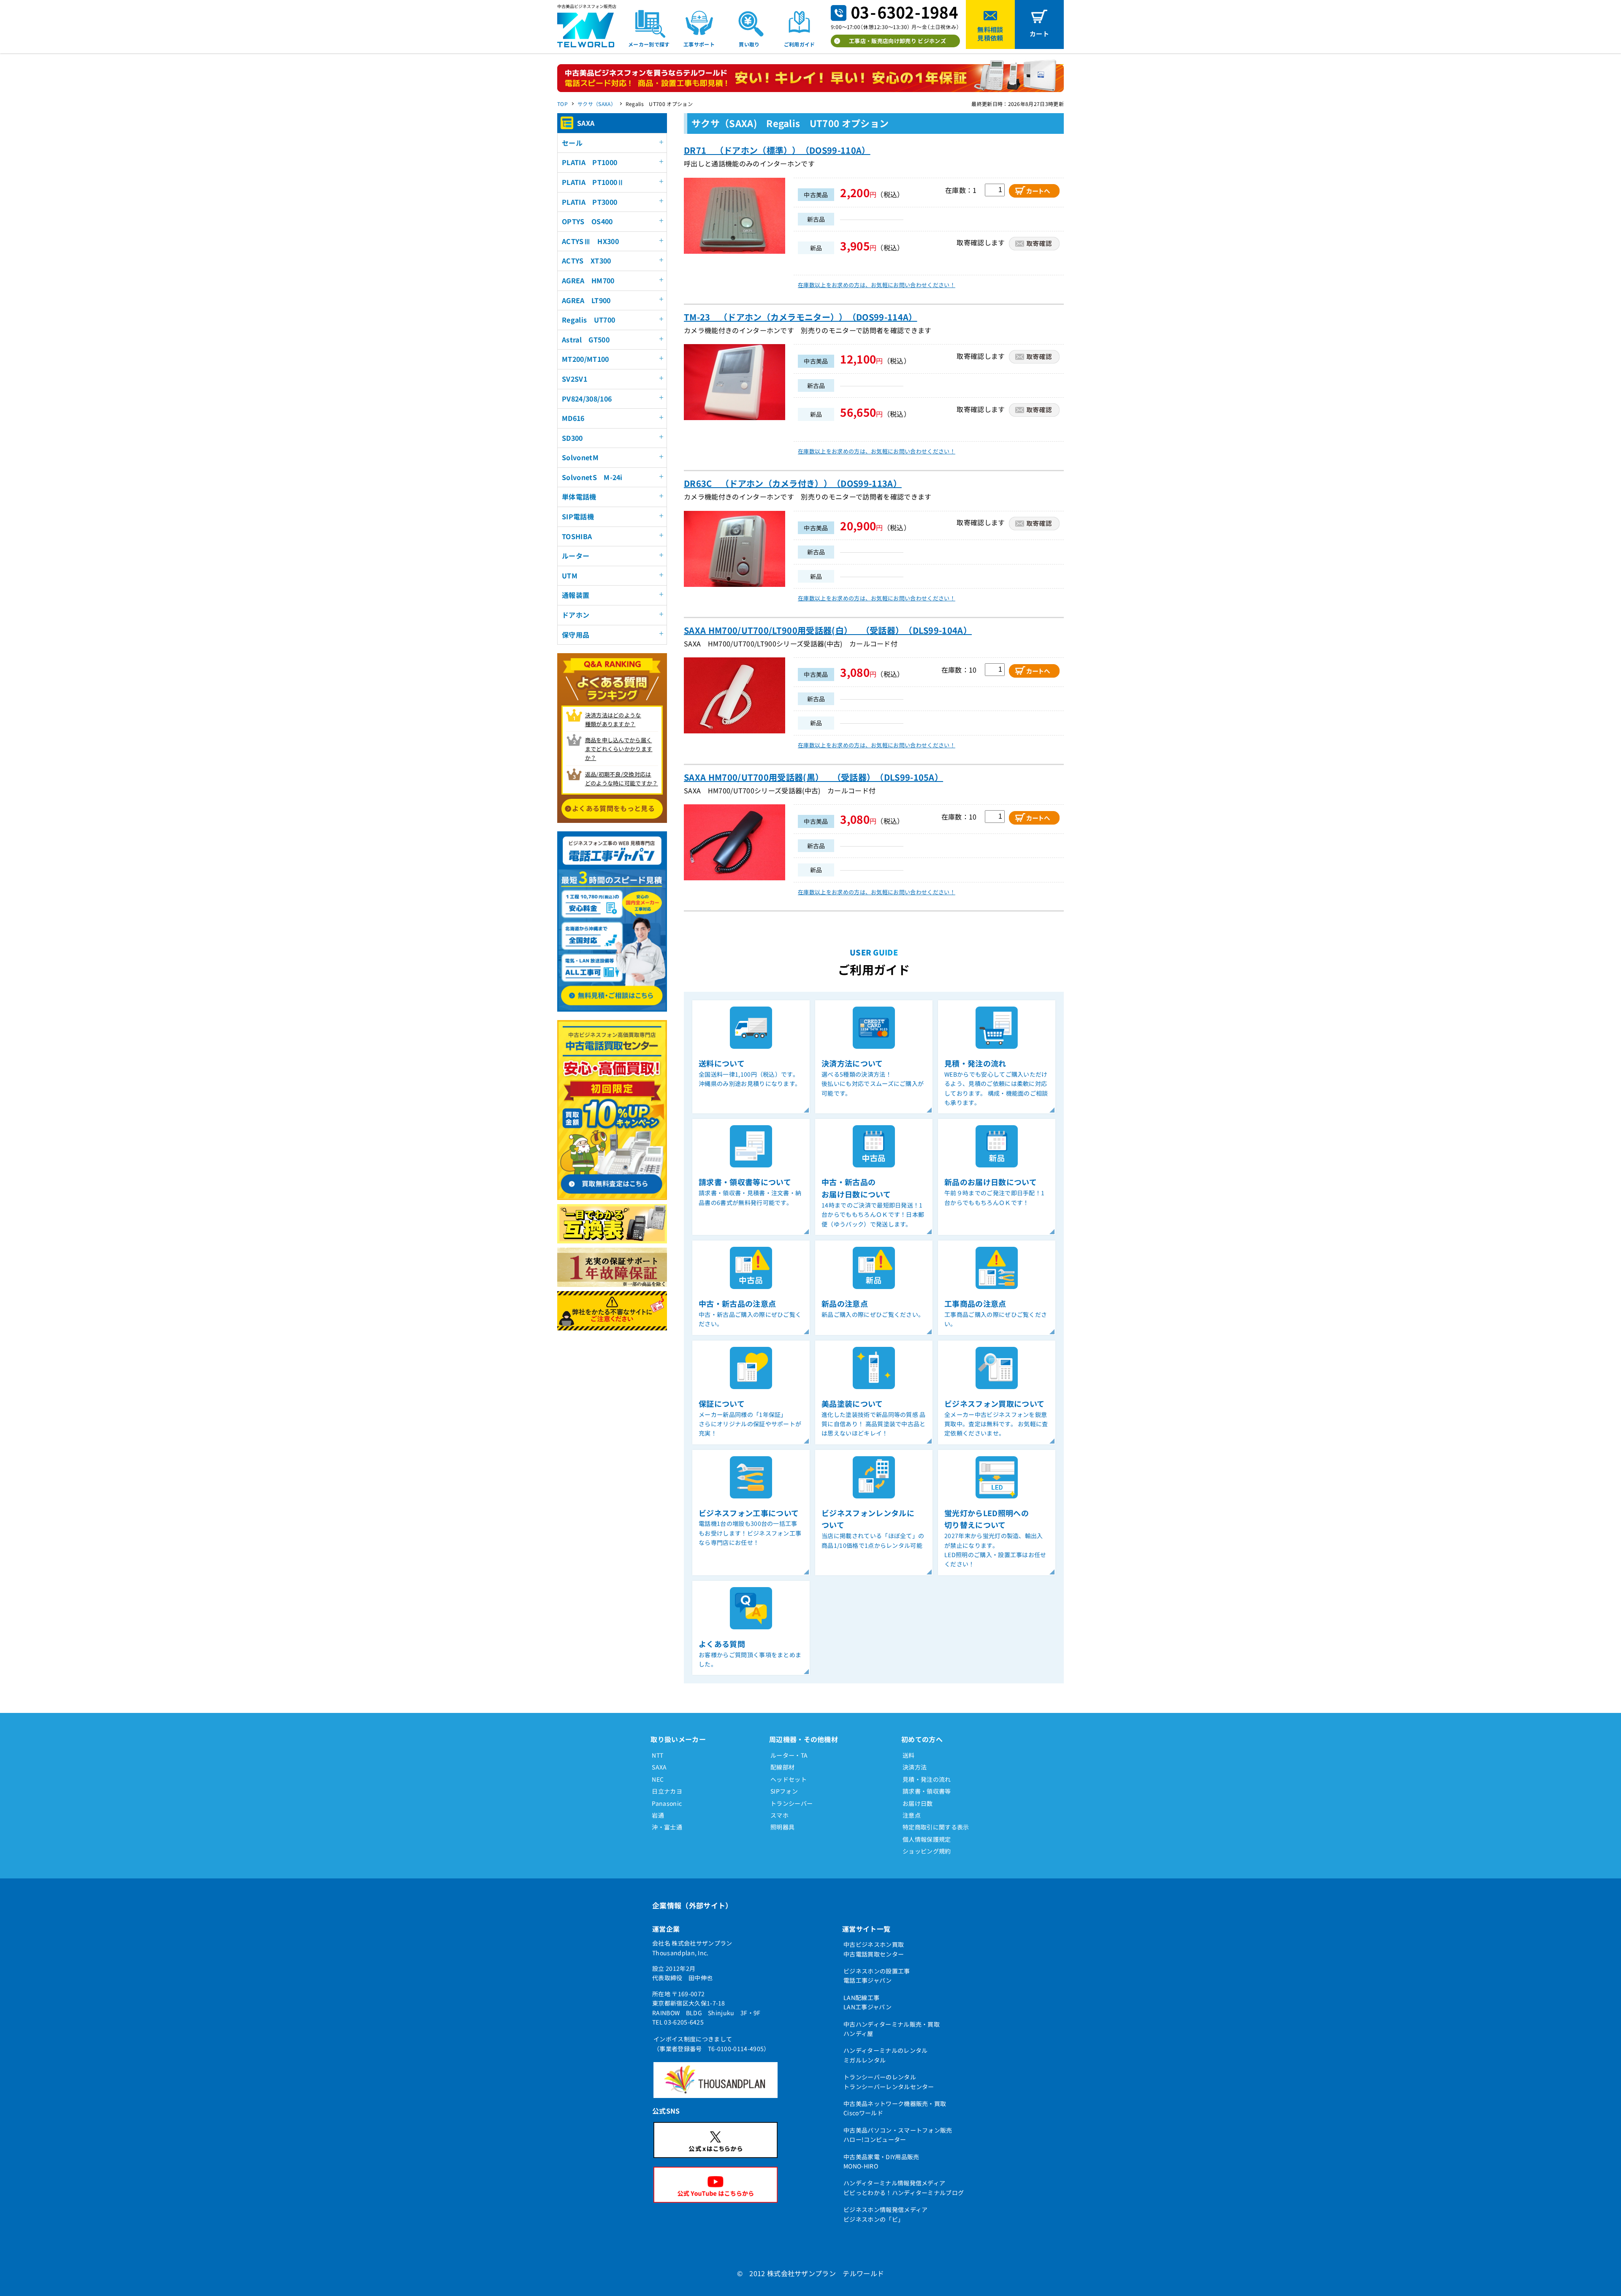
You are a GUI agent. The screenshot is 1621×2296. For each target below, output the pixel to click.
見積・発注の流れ (927, 1779)
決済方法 (915, 1767)
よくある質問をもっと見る (613, 808)
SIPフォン (784, 1791)
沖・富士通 (667, 1827)
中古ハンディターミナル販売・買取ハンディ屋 (892, 2029)
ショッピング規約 (927, 1851)
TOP (562, 104)
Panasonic (667, 1803)
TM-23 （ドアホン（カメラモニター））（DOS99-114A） (801, 317)
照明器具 (782, 1827)
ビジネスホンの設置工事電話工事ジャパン (877, 1976)
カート (1039, 34)
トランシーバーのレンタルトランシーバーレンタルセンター (889, 2082)
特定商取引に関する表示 (936, 1827)
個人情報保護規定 (927, 1839)
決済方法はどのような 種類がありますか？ (613, 719)
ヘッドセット (789, 1779)
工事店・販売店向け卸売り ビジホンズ (897, 41)
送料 (909, 1755)
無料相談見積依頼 (990, 34)
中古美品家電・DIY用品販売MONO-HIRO (881, 2161)
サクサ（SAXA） (597, 104)
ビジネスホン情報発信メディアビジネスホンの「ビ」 (885, 2214)
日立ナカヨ (667, 1791)
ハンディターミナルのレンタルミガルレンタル (885, 2055)
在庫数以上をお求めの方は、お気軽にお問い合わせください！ (877, 285)
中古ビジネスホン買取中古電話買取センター (874, 1949)
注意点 (912, 1815)
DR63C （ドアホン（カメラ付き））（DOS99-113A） (793, 483)
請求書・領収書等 (927, 1791)
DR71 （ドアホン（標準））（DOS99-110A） (777, 150)
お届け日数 (918, 1803)
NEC (658, 1779)
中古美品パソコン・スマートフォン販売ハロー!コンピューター (898, 2135)
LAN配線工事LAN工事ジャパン (867, 2002)
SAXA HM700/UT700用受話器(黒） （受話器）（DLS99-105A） (813, 777)
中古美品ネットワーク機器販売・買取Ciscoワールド (895, 2108)
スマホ (779, 1815)
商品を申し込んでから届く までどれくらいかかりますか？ (619, 749)
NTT (657, 1755)
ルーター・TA (789, 1755)
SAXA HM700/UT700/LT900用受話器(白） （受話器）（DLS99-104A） (828, 630)
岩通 (658, 1815)
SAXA (659, 1767)
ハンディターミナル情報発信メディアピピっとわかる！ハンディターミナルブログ (904, 2187)
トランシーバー (792, 1803)
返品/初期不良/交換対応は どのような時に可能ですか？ (622, 779)
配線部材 (782, 1767)
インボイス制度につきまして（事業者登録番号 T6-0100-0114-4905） (712, 2044)
